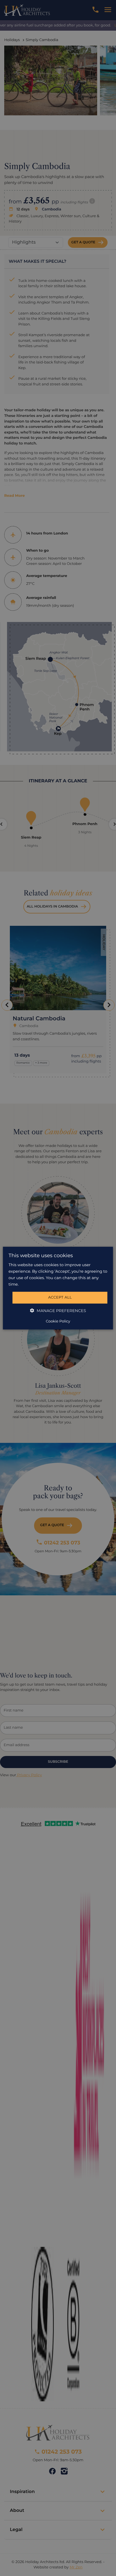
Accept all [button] (60, 1297)
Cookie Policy (58, 1321)
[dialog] (58, 1288)
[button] (58, 1311)
